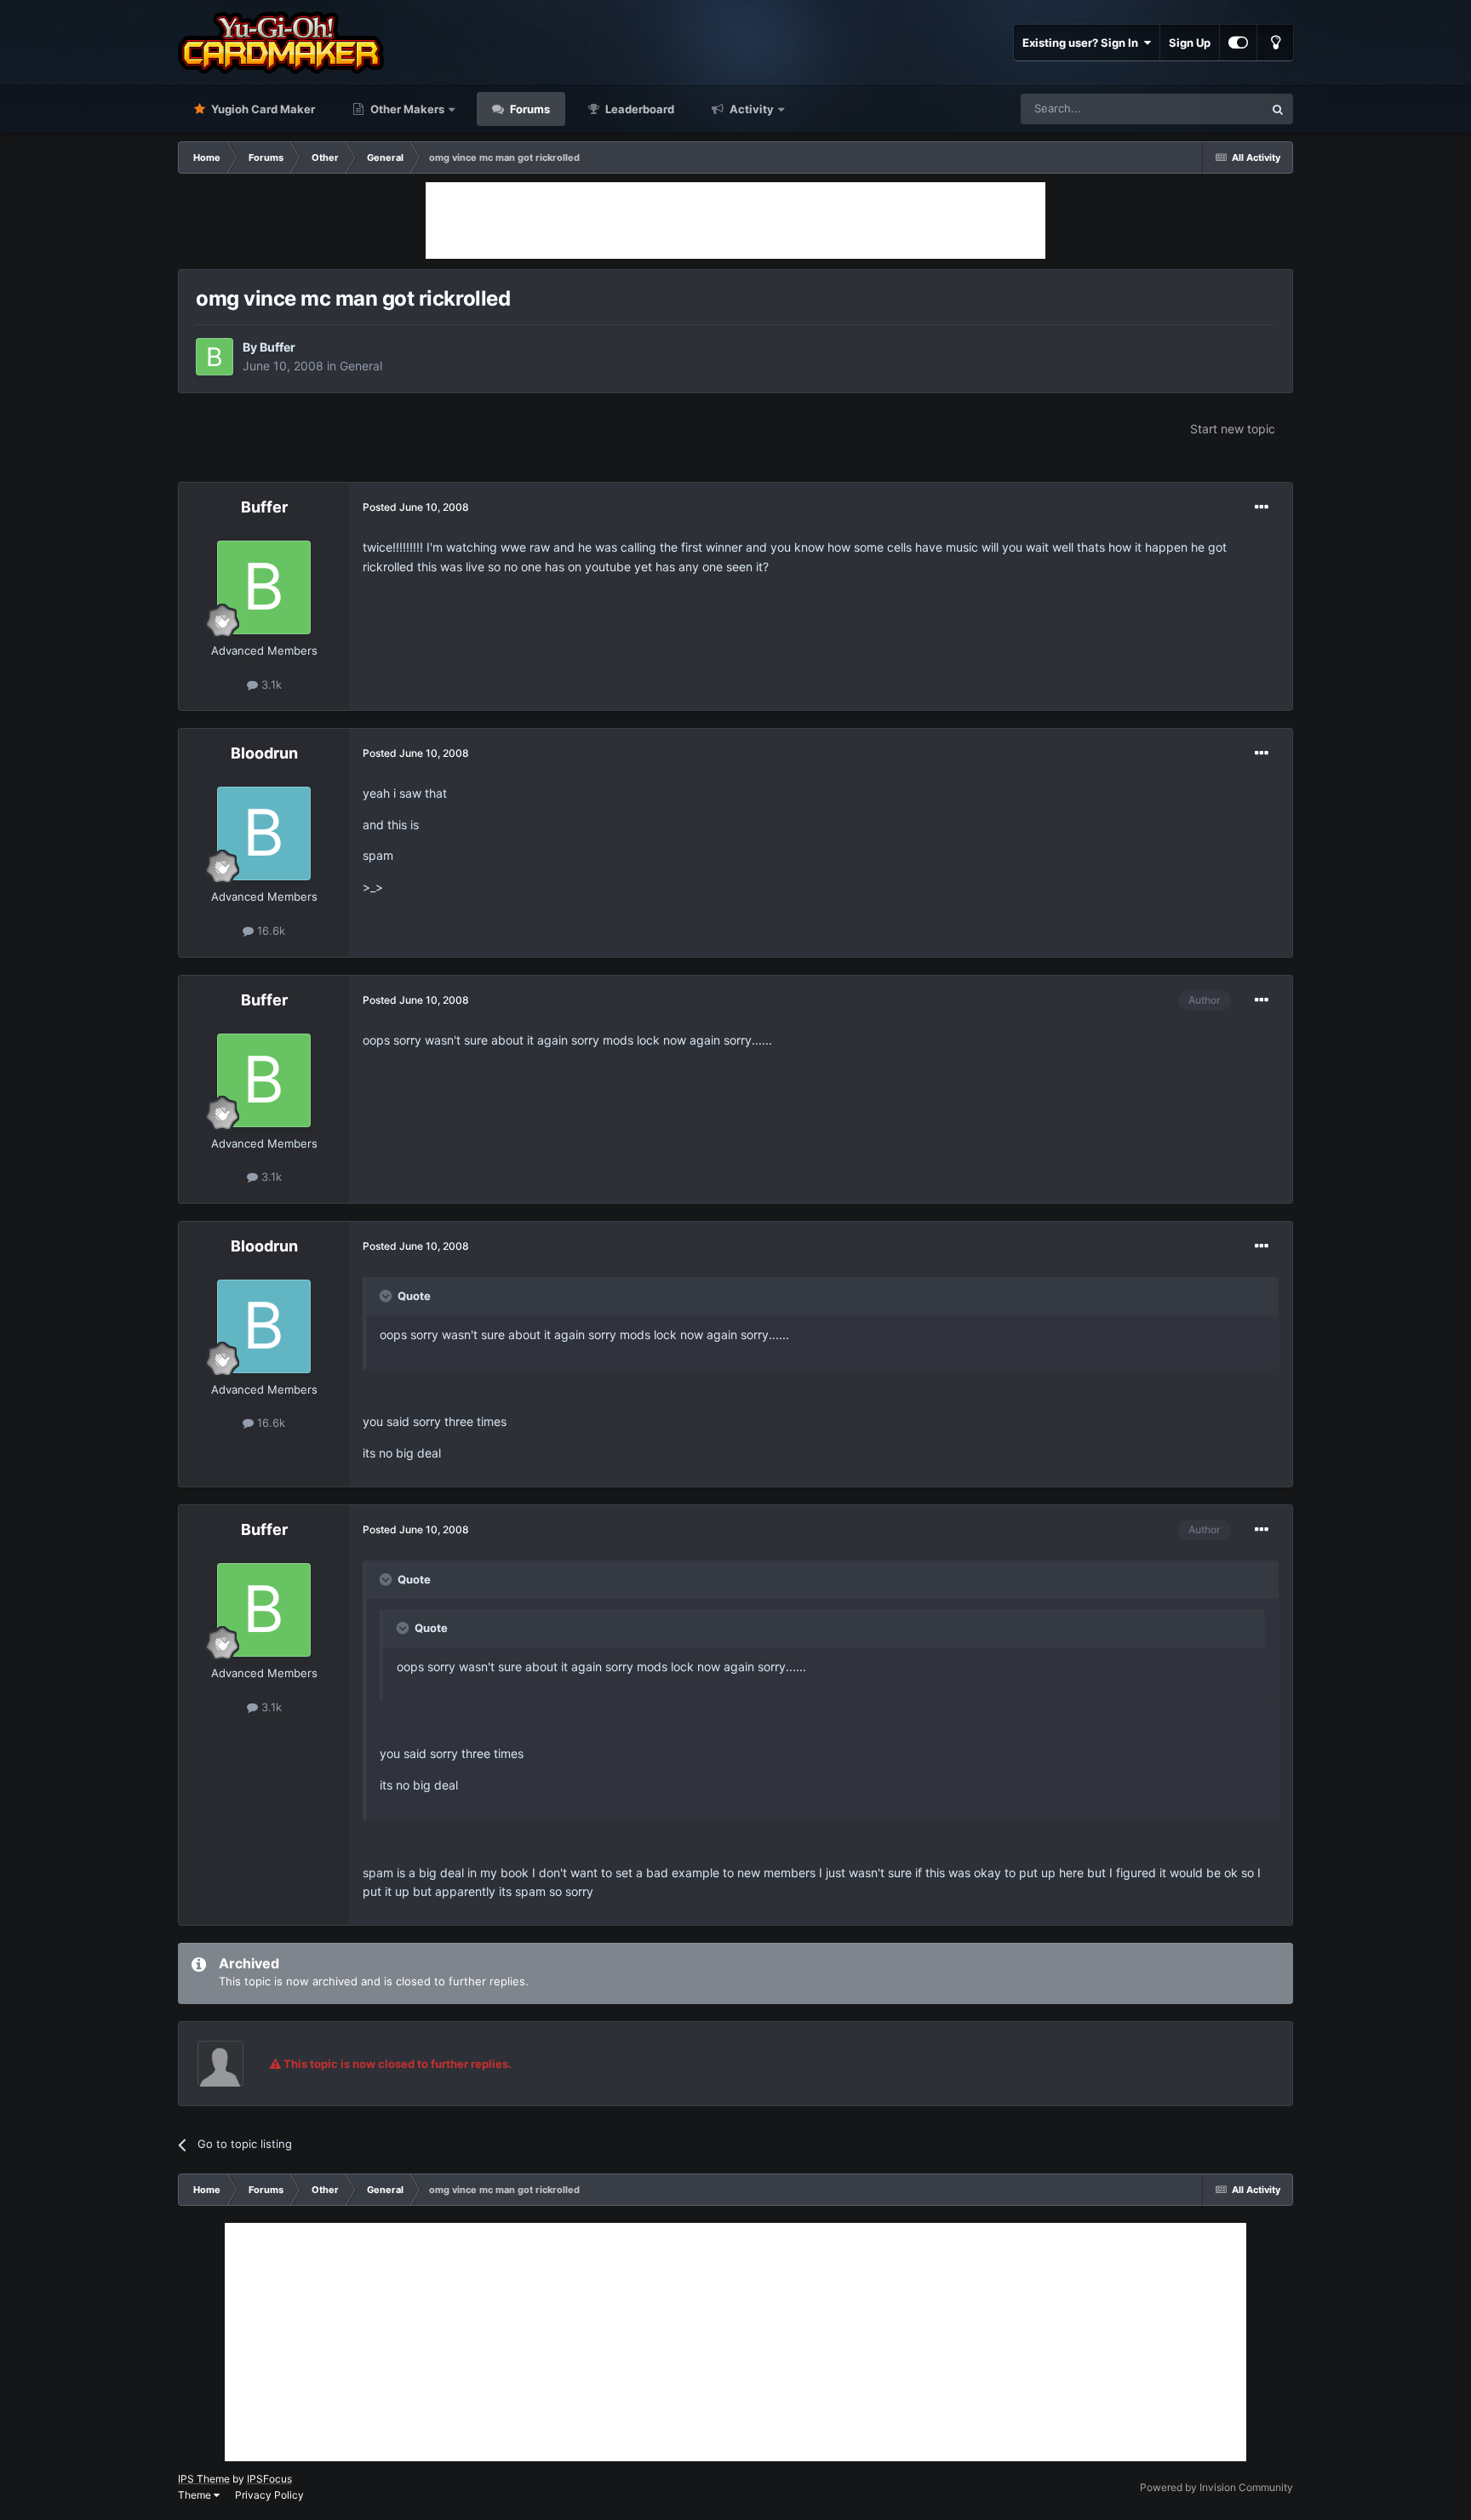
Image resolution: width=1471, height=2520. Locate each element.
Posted (416, 507)
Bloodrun (264, 753)
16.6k (269, 931)
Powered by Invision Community (1216, 2487)
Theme (196, 2495)
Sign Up (1190, 43)
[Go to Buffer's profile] (215, 357)
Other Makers (406, 109)
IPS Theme (204, 2479)
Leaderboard (638, 109)
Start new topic (1233, 429)
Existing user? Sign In (1083, 43)
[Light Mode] (1275, 43)
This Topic (1215, 109)
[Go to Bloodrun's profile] (264, 833)
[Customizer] (1238, 43)
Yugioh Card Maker (262, 109)
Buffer (278, 347)
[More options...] (1262, 507)
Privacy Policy (269, 2495)
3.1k (270, 684)
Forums (529, 109)
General (361, 366)
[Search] (1278, 109)
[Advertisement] (735, 220)
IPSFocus (269, 2479)
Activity (750, 109)
